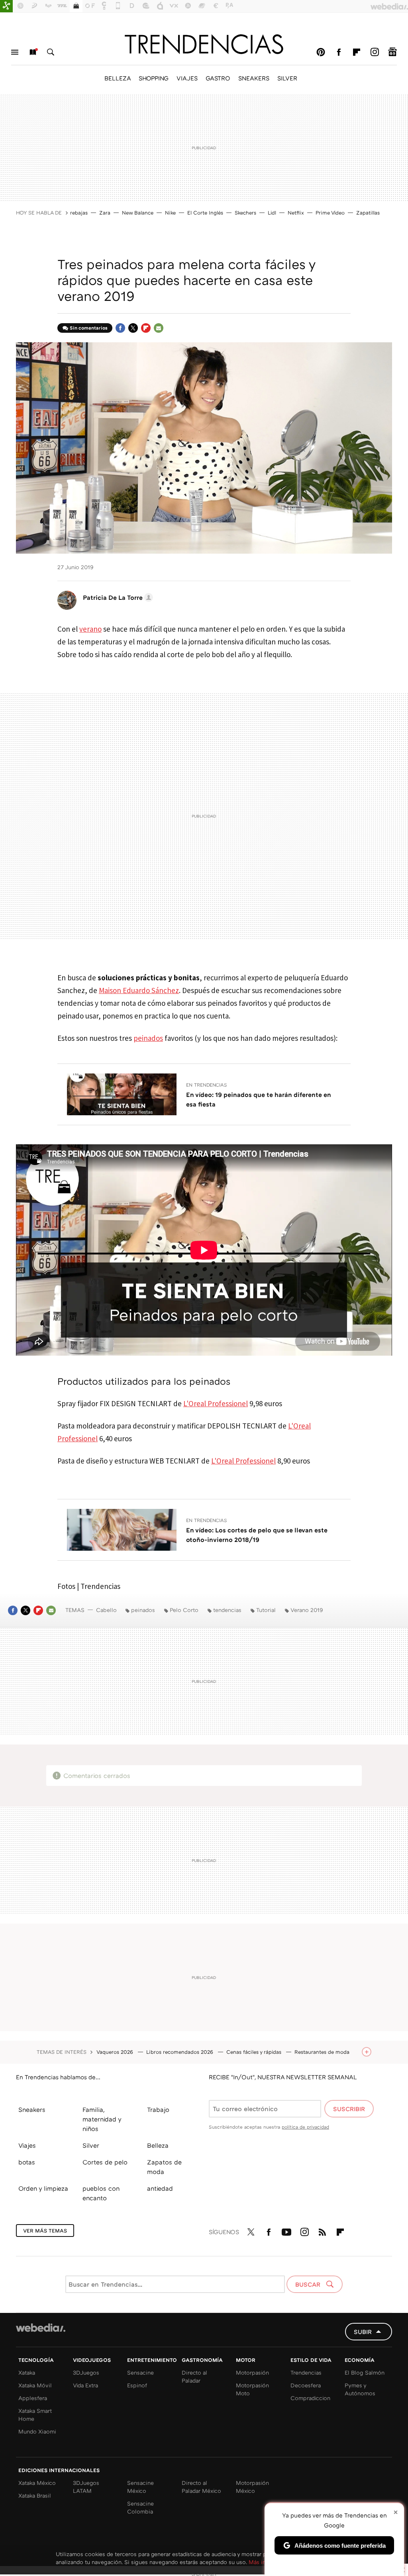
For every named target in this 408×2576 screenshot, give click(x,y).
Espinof (137, 2385)
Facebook (339, 52)
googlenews (392, 52)
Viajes (27, 2145)
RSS (322, 2231)
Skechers (245, 213)
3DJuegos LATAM (86, 2487)
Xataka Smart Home (35, 2415)
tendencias (227, 1610)
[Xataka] (6, 6)
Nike (170, 213)
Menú (15, 52)
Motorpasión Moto (252, 2389)
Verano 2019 (307, 1610)
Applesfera (33, 2398)
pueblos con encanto (101, 2193)
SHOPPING (154, 78)
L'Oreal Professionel (216, 1403)
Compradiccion (310, 2398)
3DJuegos (86, 2372)
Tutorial (266, 1610)
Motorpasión (252, 2372)
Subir (363, 2332)
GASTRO (218, 78)
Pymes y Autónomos (360, 2389)
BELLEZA (118, 78)
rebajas (79, 213)
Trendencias (306, 2372)
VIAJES (187, 78)
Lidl (272, 213)
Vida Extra (85, 2385)
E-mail (159, 328)
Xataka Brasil (35, 2495)
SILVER (287, 78)
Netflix (296, 213)
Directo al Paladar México (201, 2487)
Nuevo (33, 52)
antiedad (160, 2188)
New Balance (138, 213)
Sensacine (140, 2372)
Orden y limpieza (43, 2188)
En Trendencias (207, 1085)
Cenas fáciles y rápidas (255, 2052)
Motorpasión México (252, 2487)
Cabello (106, 1610)
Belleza (158, 2145)
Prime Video (330, 213)
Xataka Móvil (35, 2385)
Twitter (133, 328)
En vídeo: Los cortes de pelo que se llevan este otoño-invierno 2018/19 (257, 1535)
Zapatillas (368, 213)
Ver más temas (45, 2231)
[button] (117, 597)
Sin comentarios (89, 328)
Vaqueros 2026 (116, 2052)
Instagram (375, 52)
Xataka (27, 2372)
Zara (105, 213)
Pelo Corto (184, 1610)
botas (27, 2162)
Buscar (51, 52)
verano (90, 629)
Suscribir (349, 2109)
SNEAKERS (254, 78)
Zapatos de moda (164, 2167)
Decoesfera (306, 2385)
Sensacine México (140, 2487)
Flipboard (357, 52)
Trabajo (158, 2110)
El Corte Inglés (205, 213)
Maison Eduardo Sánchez (139, 990)
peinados (148, 1038)
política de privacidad (305, 2127)
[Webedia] (41, 2328)
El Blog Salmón (365, 2372)
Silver (91, 2145)
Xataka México (37, 2483)
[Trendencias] (204, 44)
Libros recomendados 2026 (180, 2052)
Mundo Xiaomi (37, 2431)
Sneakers (32, 2110)
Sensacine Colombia (140, 2507)
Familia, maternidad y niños (102, 2119)
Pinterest (321, 52)
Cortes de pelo (105, 2162)
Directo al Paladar (194, 2376)
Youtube (286, 2231)
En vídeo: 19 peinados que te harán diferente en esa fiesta (259, 1099)
